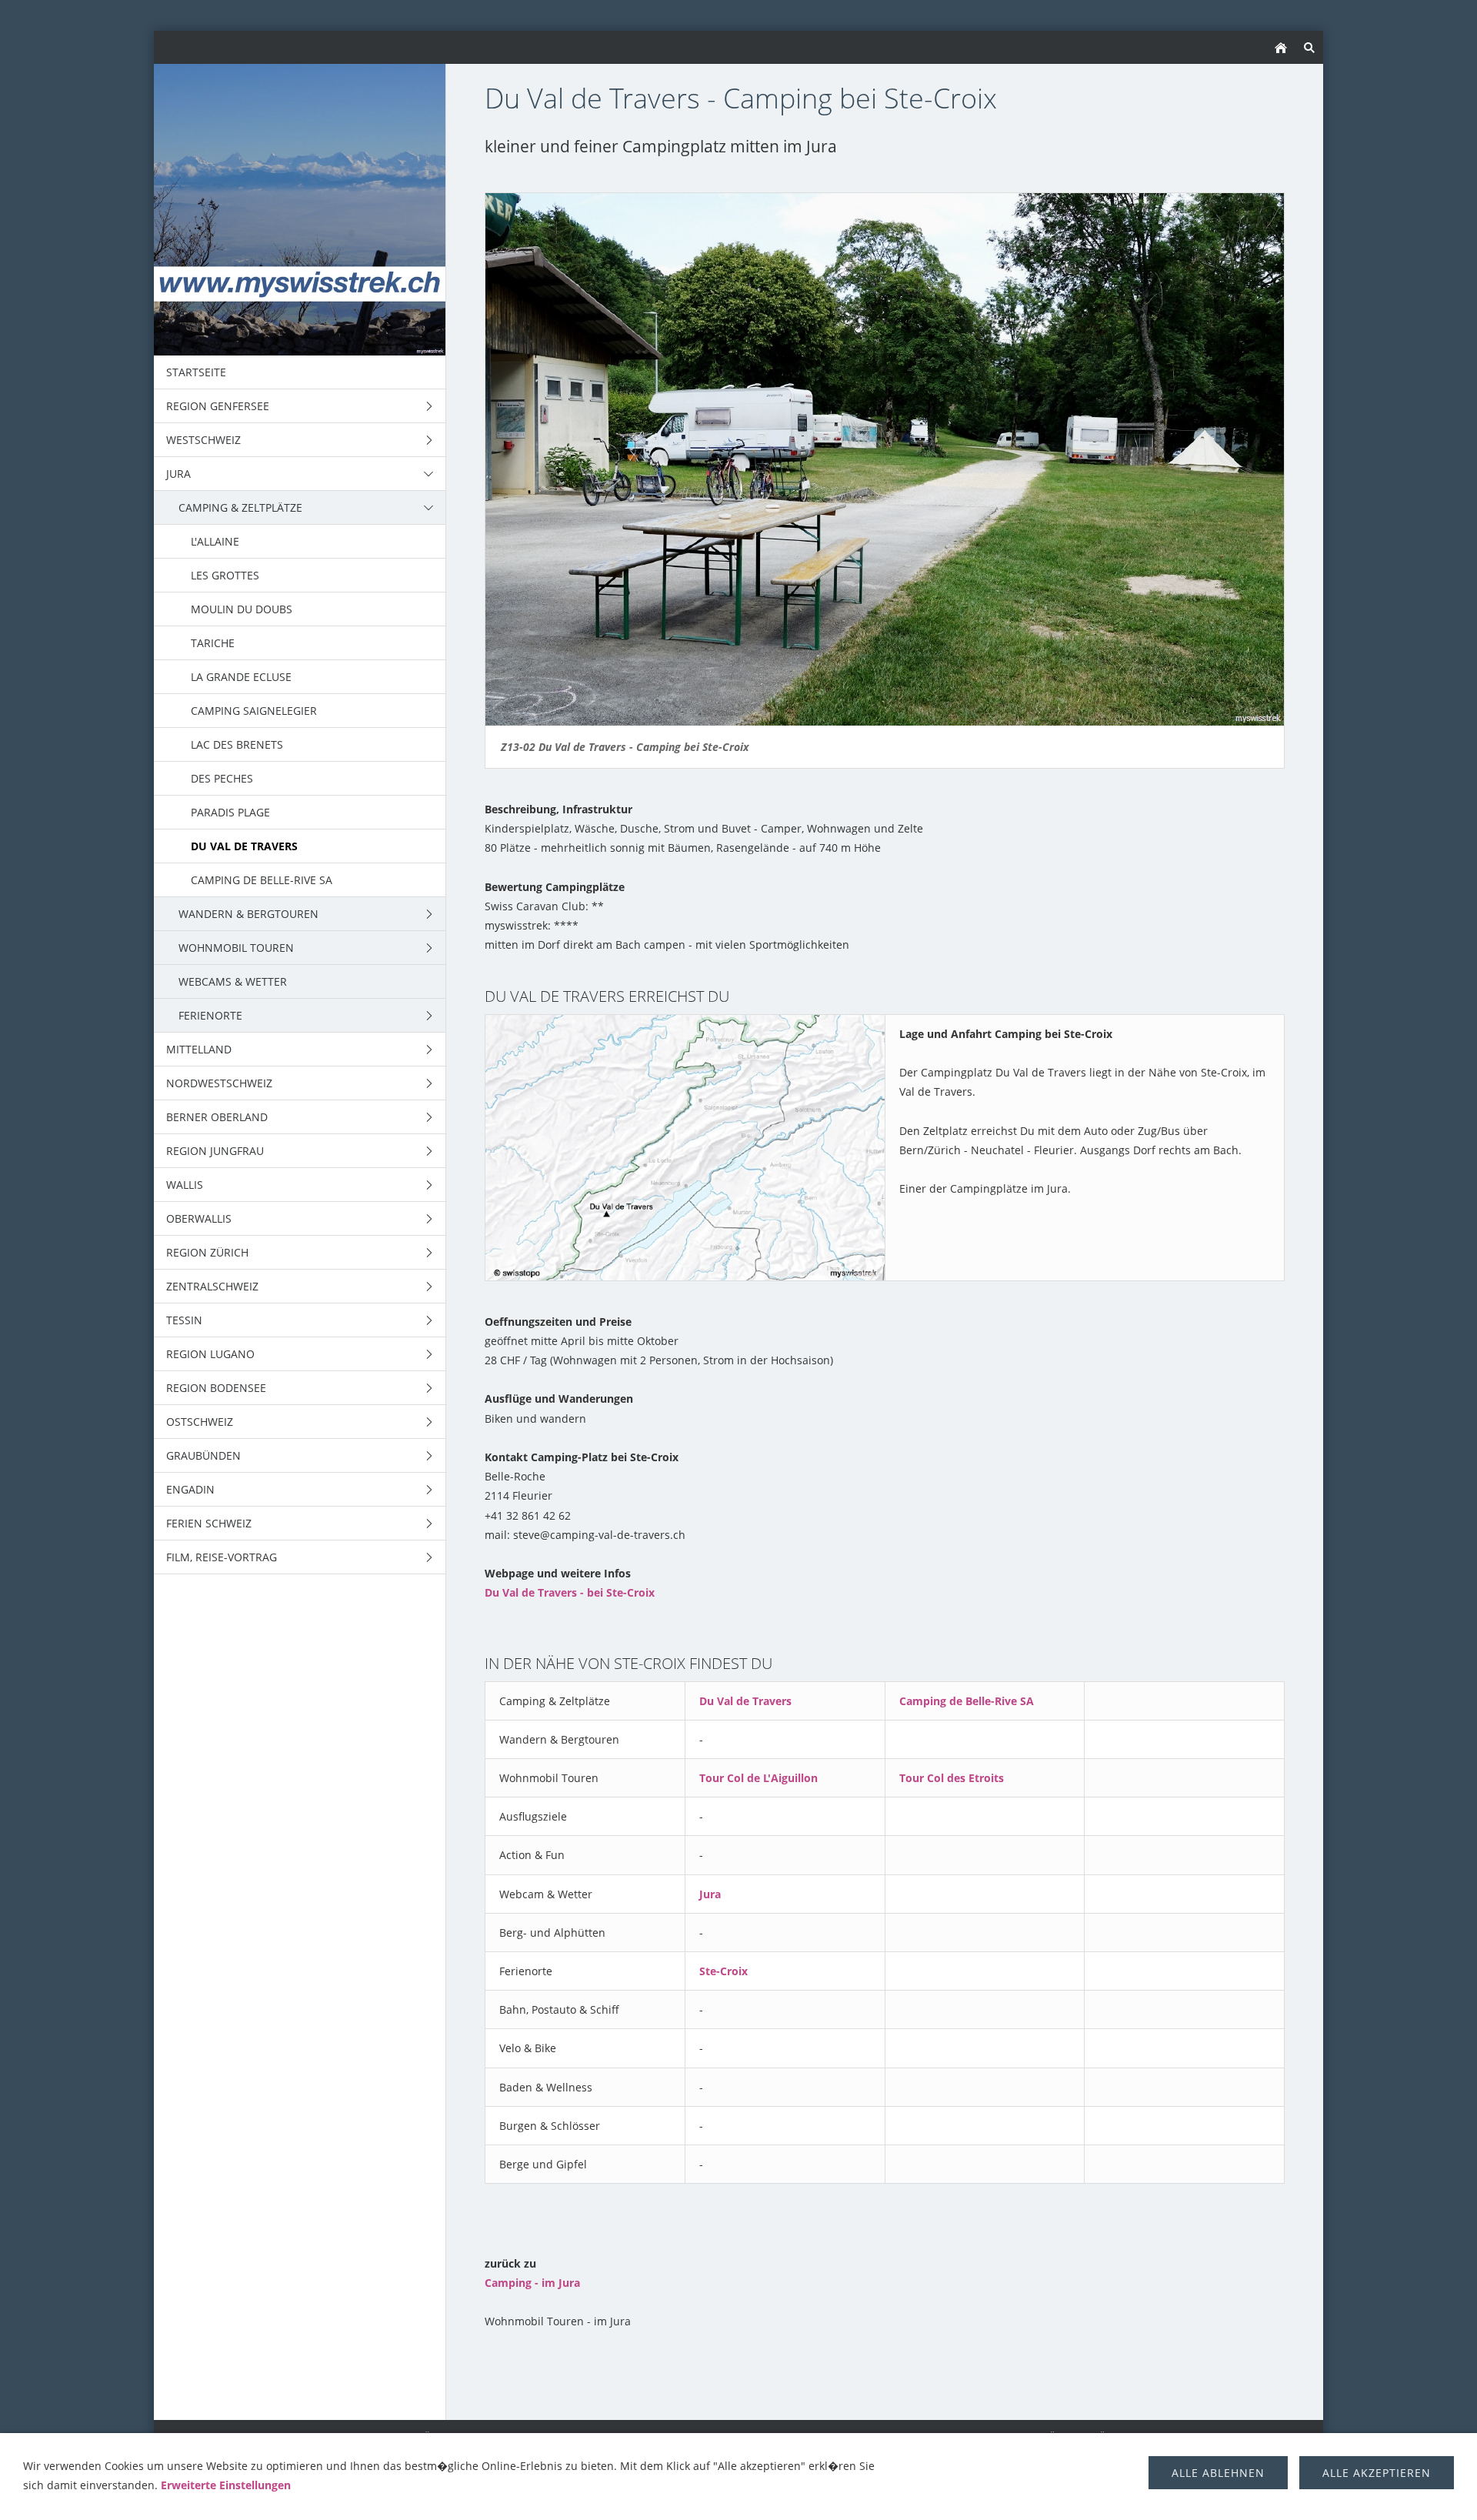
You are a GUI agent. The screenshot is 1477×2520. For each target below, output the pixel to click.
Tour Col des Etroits (952, 1778)
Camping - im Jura (532, 2283)
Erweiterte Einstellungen (226, 2485)
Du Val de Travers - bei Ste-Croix (570, 1592)
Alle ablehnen (1218, 2473)
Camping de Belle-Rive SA (967, 1701)
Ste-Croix (723, 1971)
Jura (710, 1894)
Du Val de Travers (745, 1701)
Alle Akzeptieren (1377, 2473)
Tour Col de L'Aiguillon (759, 1778)
